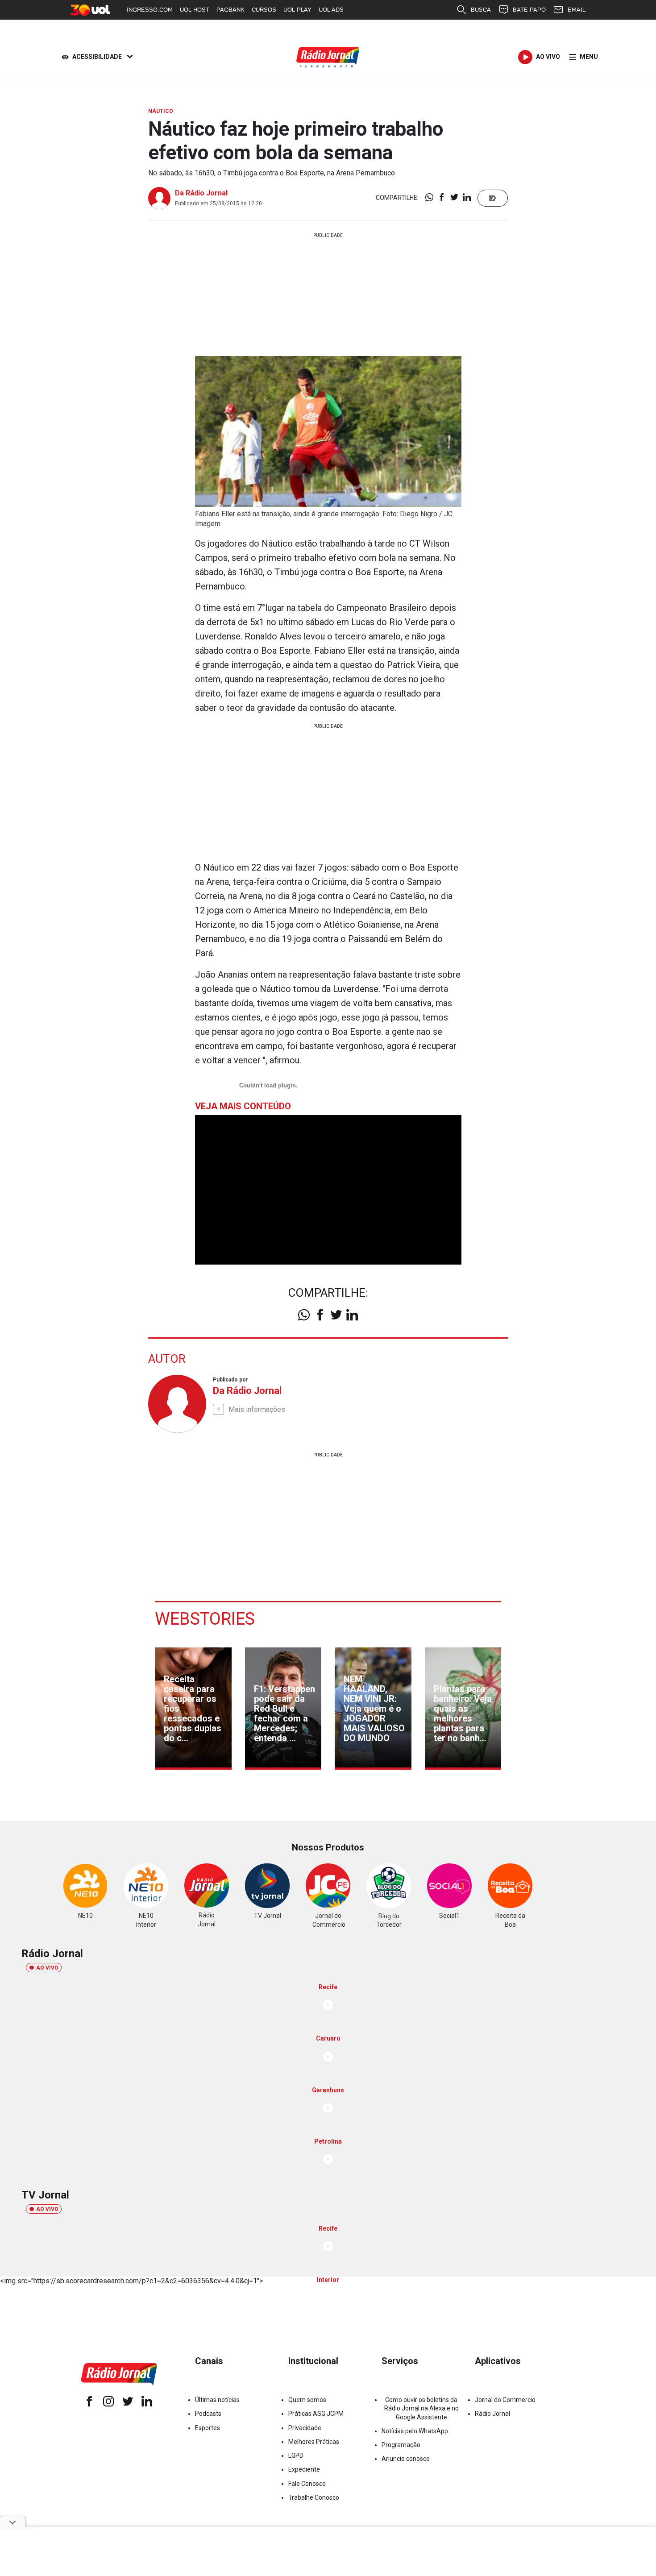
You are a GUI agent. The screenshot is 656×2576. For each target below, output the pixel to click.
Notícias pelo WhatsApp (415, 2431)
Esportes (208, 2428)
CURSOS (264, 10)
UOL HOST (195, 10)
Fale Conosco (307, 2484)
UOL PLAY (297, 10)
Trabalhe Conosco (314, 2497)
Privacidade (305, 2428)
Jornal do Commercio (505, 2400)
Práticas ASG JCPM (316, 2414)
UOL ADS (331, 10)
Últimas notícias (217, 2400)
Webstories (205, 1619)
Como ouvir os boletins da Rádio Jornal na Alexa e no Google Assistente (421, 2408)
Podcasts (208, 2414)
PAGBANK (230, 10)
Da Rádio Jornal (201, 193)
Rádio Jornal (492, 2414)
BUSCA (481, 10)
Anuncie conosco (406, 2459)
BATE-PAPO (529, 10)
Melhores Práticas (314, 2442)
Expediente (304, 2469)
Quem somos (307, 2400)
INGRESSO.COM (150, 10)
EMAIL (577, 10)
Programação (401, 2445)
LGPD (296, 2456)
